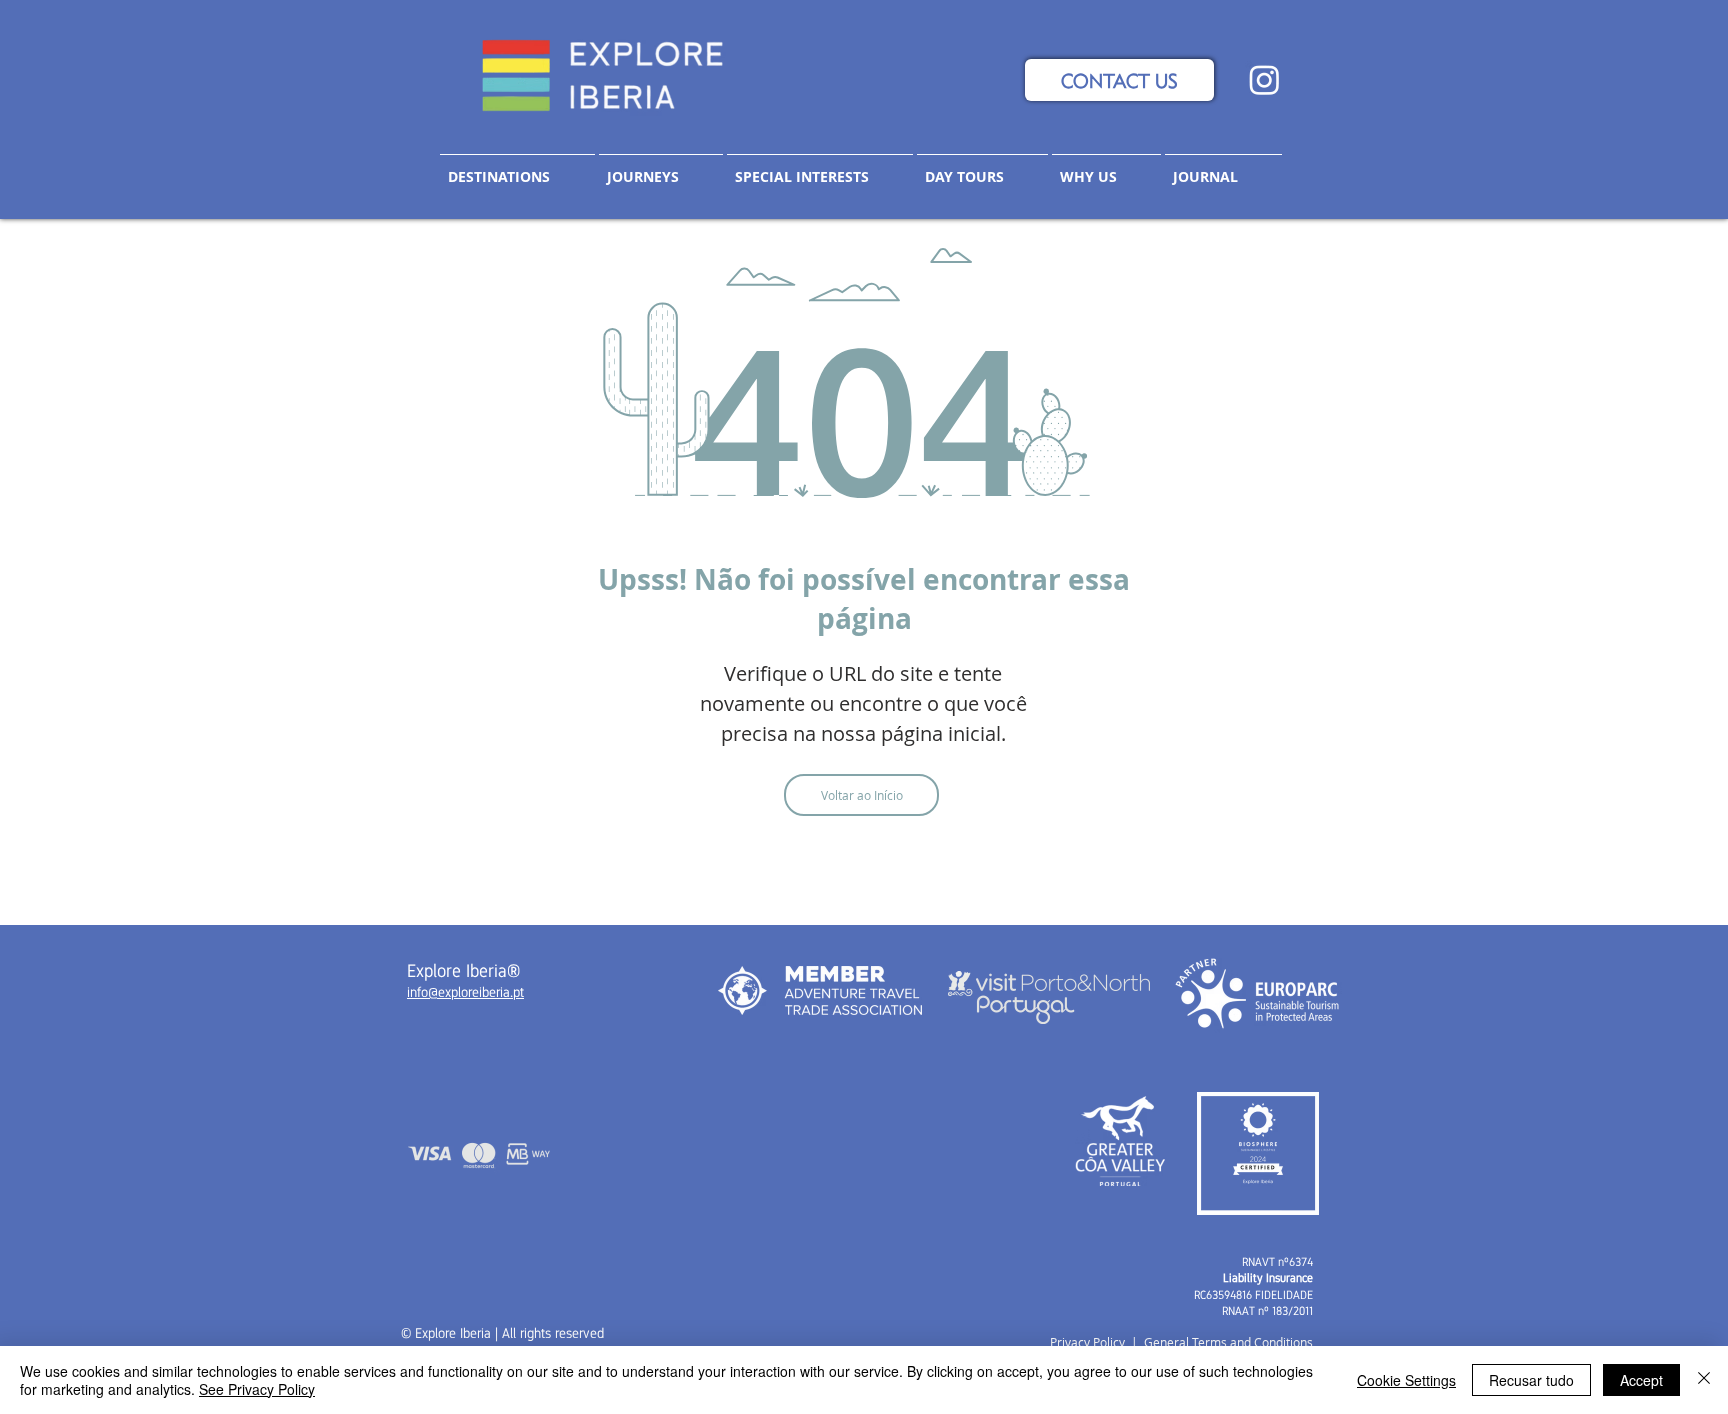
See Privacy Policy (257, 1389)
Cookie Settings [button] (1406, 1380)
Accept (1641, 1380)
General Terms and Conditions (1228, 1342)
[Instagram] (1264, 79)
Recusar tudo (1531, 1380)
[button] (661, 168)
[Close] (1704, 1380)
